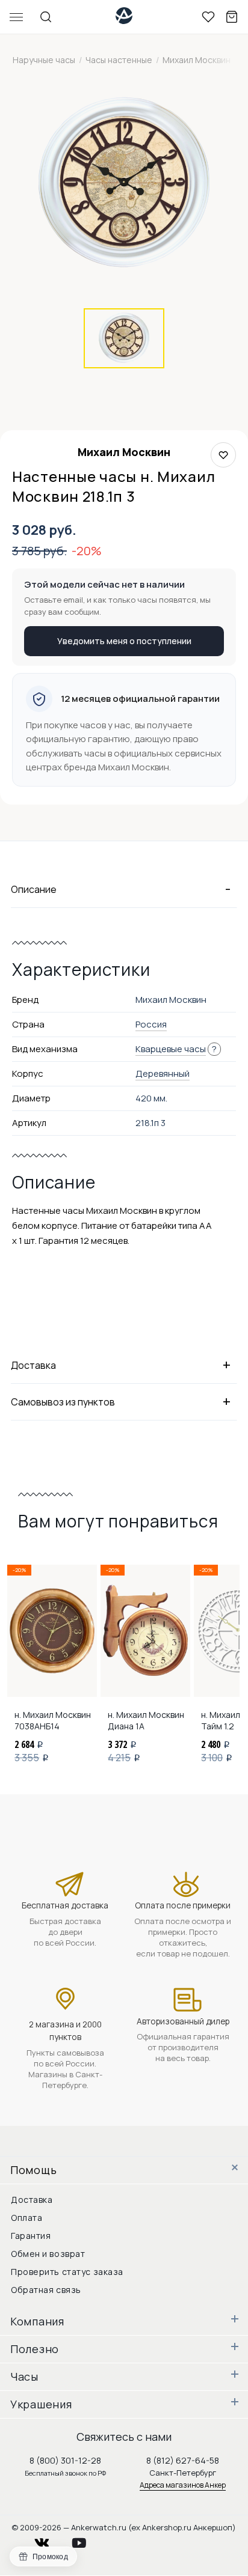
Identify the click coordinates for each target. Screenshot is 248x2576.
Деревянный (163, 1073)
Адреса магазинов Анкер (183, 2485)
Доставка (32, 2200)
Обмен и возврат (48, 2254)
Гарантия (31, 2236)
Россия (151, 1024)
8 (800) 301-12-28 (65, 2460)
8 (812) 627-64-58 (183, 2460)
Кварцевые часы (171, 1049)
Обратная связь (46, 2290)
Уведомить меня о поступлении (124, 641)
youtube (86, 2540)
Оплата (26, 2218)
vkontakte (49, 2540)
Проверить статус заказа (67, 2272)
